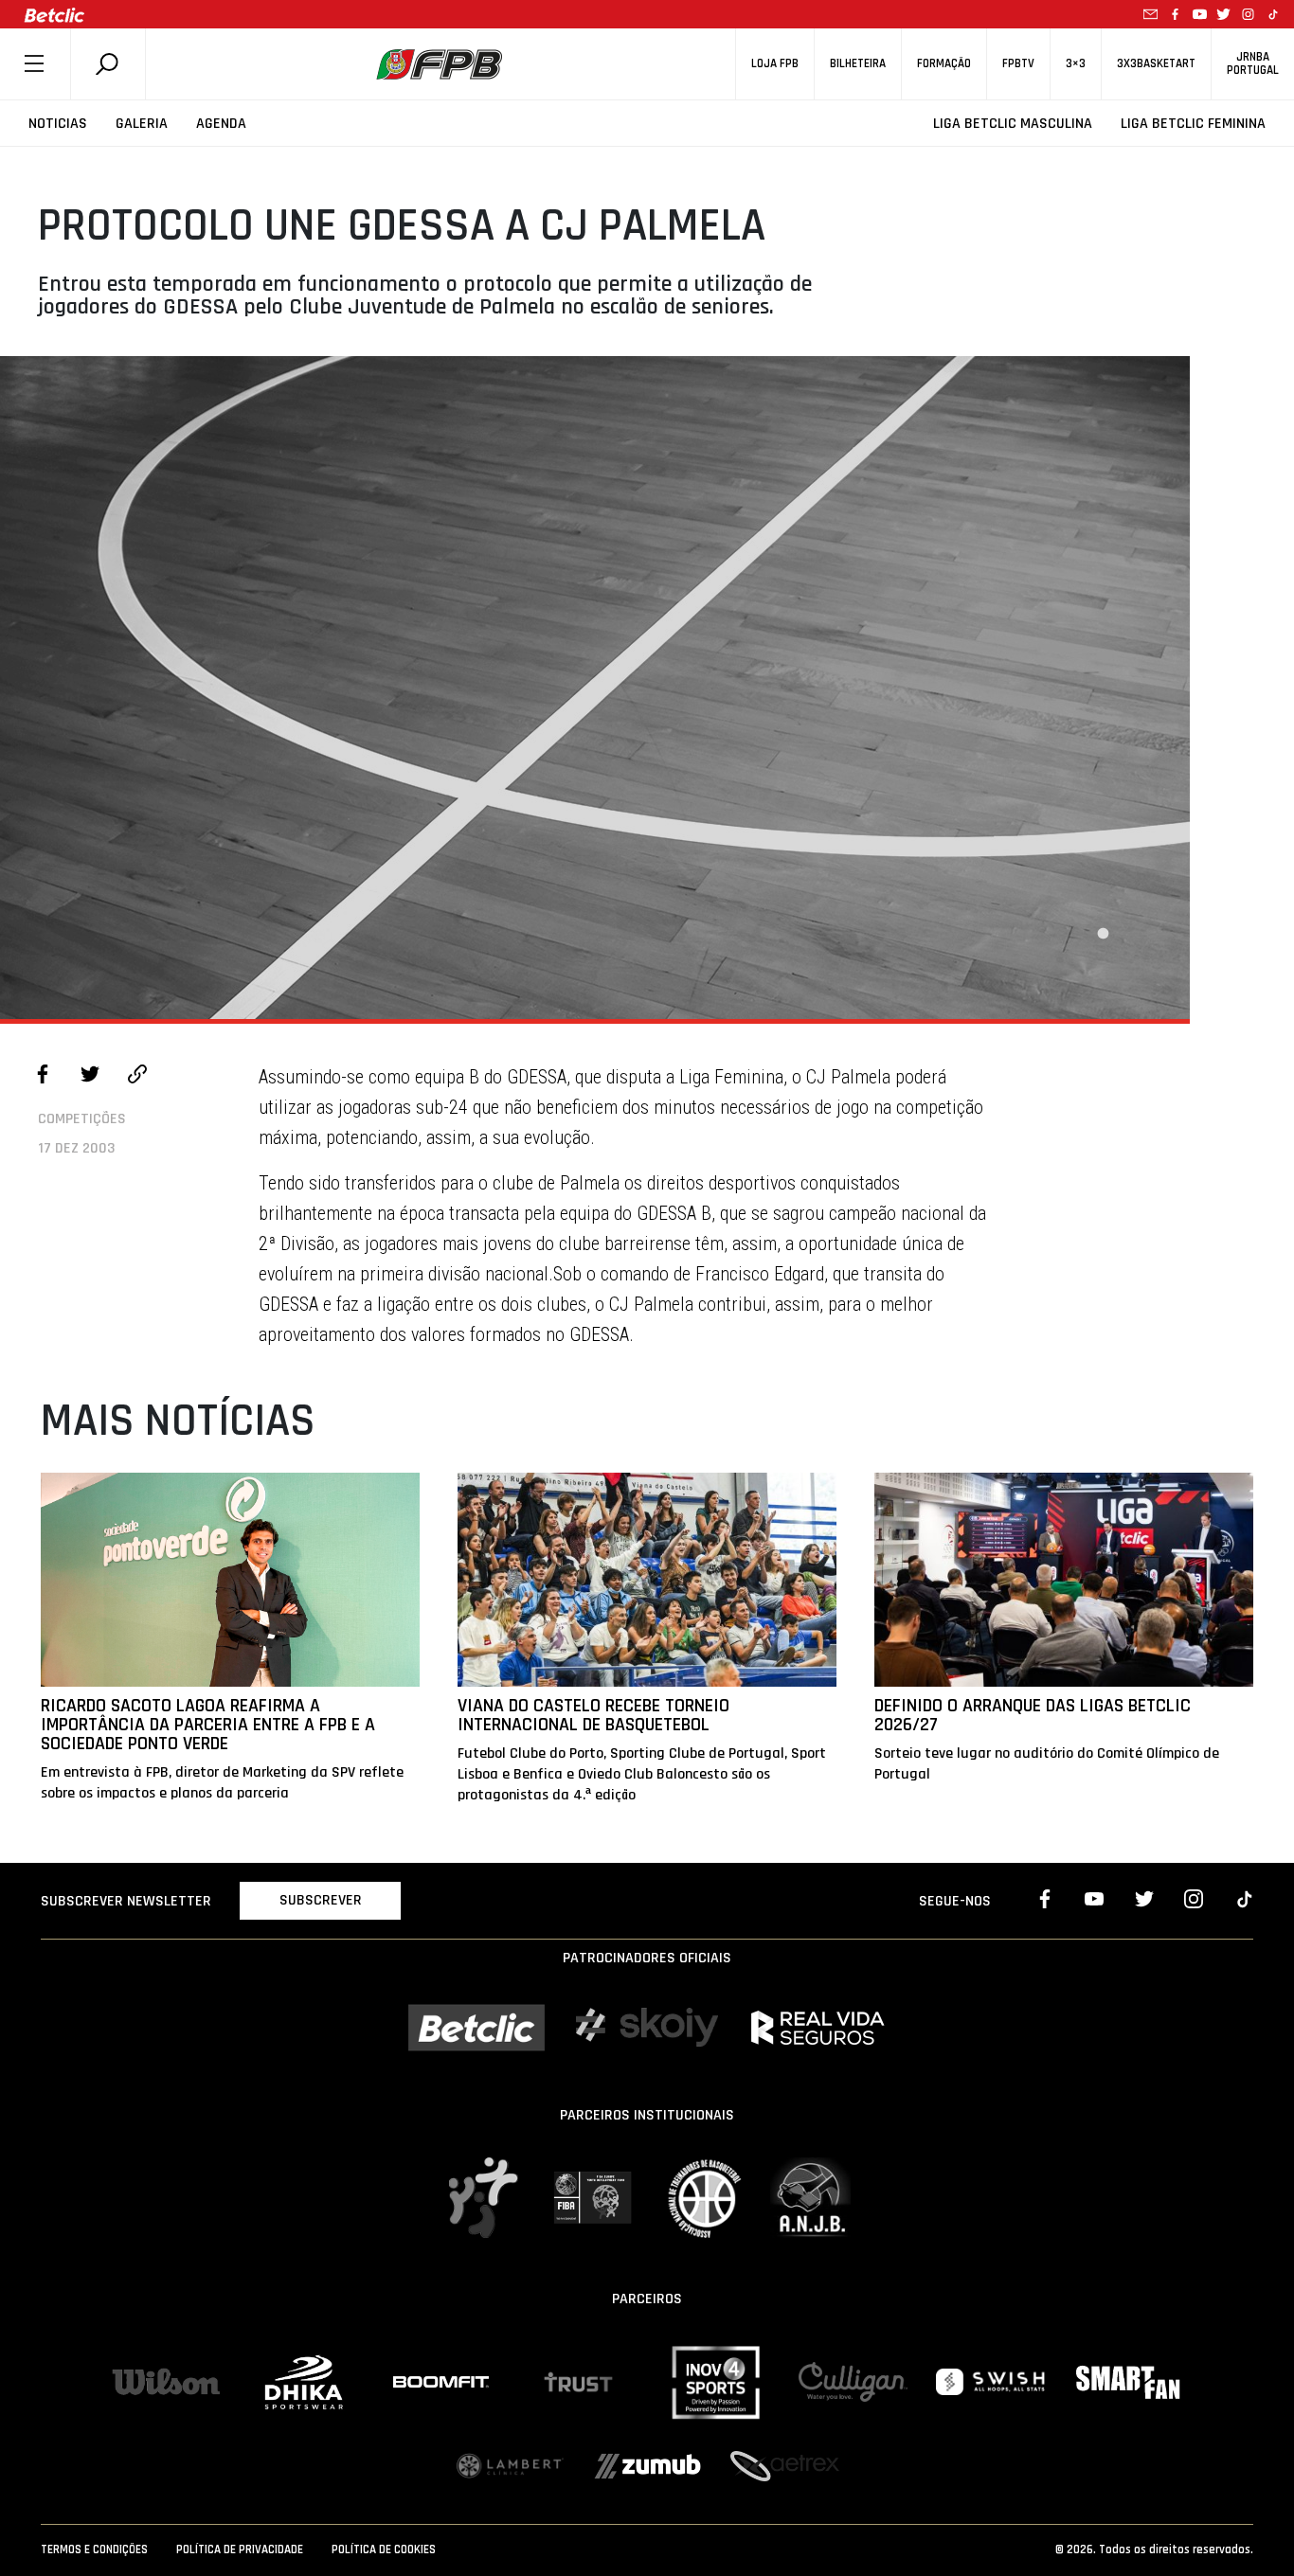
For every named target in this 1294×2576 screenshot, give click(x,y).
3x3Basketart (1156, 64)
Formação (944, 64)
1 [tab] (1103, 934)
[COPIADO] (137, 1077)
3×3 (1076, 64)
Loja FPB (775, 64)
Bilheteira (858, 64)
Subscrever (321, 1900)
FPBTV (1018, 64)
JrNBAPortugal (1253, 63)
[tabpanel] (595, 688)
